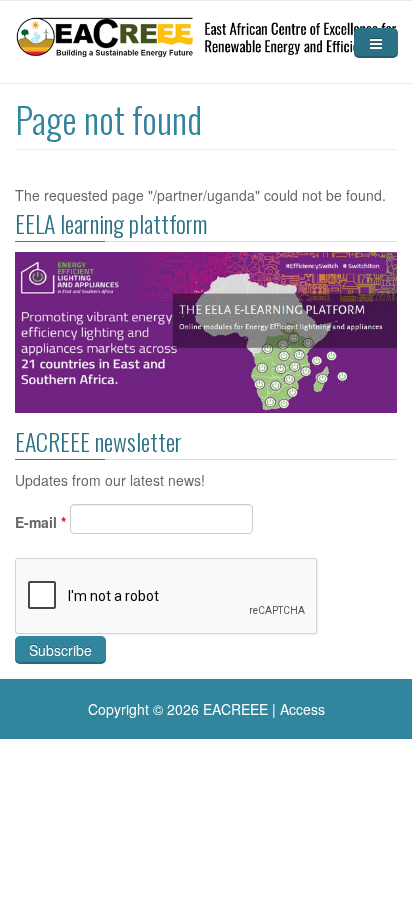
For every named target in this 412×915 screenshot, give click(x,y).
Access (302, 709)
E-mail (40, 522)
